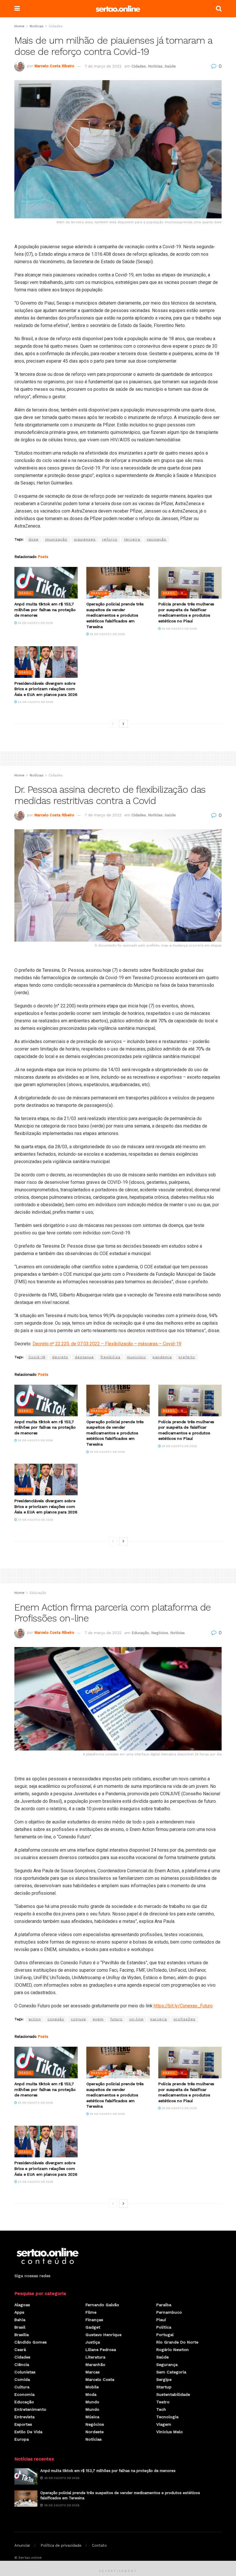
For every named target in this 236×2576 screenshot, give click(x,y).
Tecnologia (167, 2417)
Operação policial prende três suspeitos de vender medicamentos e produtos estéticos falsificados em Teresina (115, 615)
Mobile (92, 2387)
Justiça (93, 2342)
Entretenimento (30, 2409)
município (136, 1357)
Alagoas (22, 2305)
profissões (184, 2019)
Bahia (20, 2320)
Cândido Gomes (31, 2342)
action (35, 2019)
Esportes (23, 2424)
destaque (84, 1357)
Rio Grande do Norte (177, 2342)
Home (19, 26)
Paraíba (164, 2305)
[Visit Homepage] (118, 9)
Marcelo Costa (100, 2379)
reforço (110, 539)
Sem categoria (171, 2372)
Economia (24, 2394)
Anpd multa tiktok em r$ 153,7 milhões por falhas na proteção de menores (45, 610)
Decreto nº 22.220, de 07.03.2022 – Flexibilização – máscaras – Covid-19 (107, 1344)
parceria (159, 2019)
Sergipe (164, 2379)
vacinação (157, 539)
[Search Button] (219, 9)
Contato (99, 2545)
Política (164, 2327)
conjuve (78, 2019)
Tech (161, 2409)
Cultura (22, 2387)
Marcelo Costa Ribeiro (54, 66)
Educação (38, 1593)
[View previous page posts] (113, 724)
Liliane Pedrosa (101, 2350)
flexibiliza (110, 1357)
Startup (164, 2387)
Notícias (37, 26)
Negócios (160, 1633)
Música (92, 2417)
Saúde (170, 66)
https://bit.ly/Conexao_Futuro (183, 2006)
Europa (22, 2439)
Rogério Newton (173, 2350)
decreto (60, 1357)
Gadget (93, 2327)
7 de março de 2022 (103, 66)
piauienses (85, 539)
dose (34, 539)
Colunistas (25, 2372)
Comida (22, 2379)
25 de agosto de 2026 (35, 623)
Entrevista (24, 2417)
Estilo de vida (28, 2432)
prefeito (187, 1357)
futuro (116, 2019)
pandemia (162, 1357)
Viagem (164, 2424)
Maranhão (95, 2365)
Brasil (25, 593)
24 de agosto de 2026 (35, 702)
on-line (136, 2019)
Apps (19, 2312)
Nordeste (95, 2432)
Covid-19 (37, 1357)
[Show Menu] (17, 9)
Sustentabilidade (173, 2394)
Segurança (167, 2365)
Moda (91, 2394)
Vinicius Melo (170, 2432)
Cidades (56, 26)
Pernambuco (169, 2312)
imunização (56, 539)
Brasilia (99, 593)
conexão (56, 2019)
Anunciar (22, 2545)
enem (98, 2019)
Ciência (22, 2365)
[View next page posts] (123, 724)
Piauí (161, 2320)
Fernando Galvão (102, 2305)
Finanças (94, 2320)
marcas (93, 2372)
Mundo (92, 2402)
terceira (132, 539)
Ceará (20, 2350)
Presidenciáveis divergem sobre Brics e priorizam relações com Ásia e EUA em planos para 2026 (46, 689)
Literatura (95, 2357)
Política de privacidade (61, 2545)
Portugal (165, 2335)
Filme (91, 2312)
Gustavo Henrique (103, 2335)
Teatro (163, 2402)
